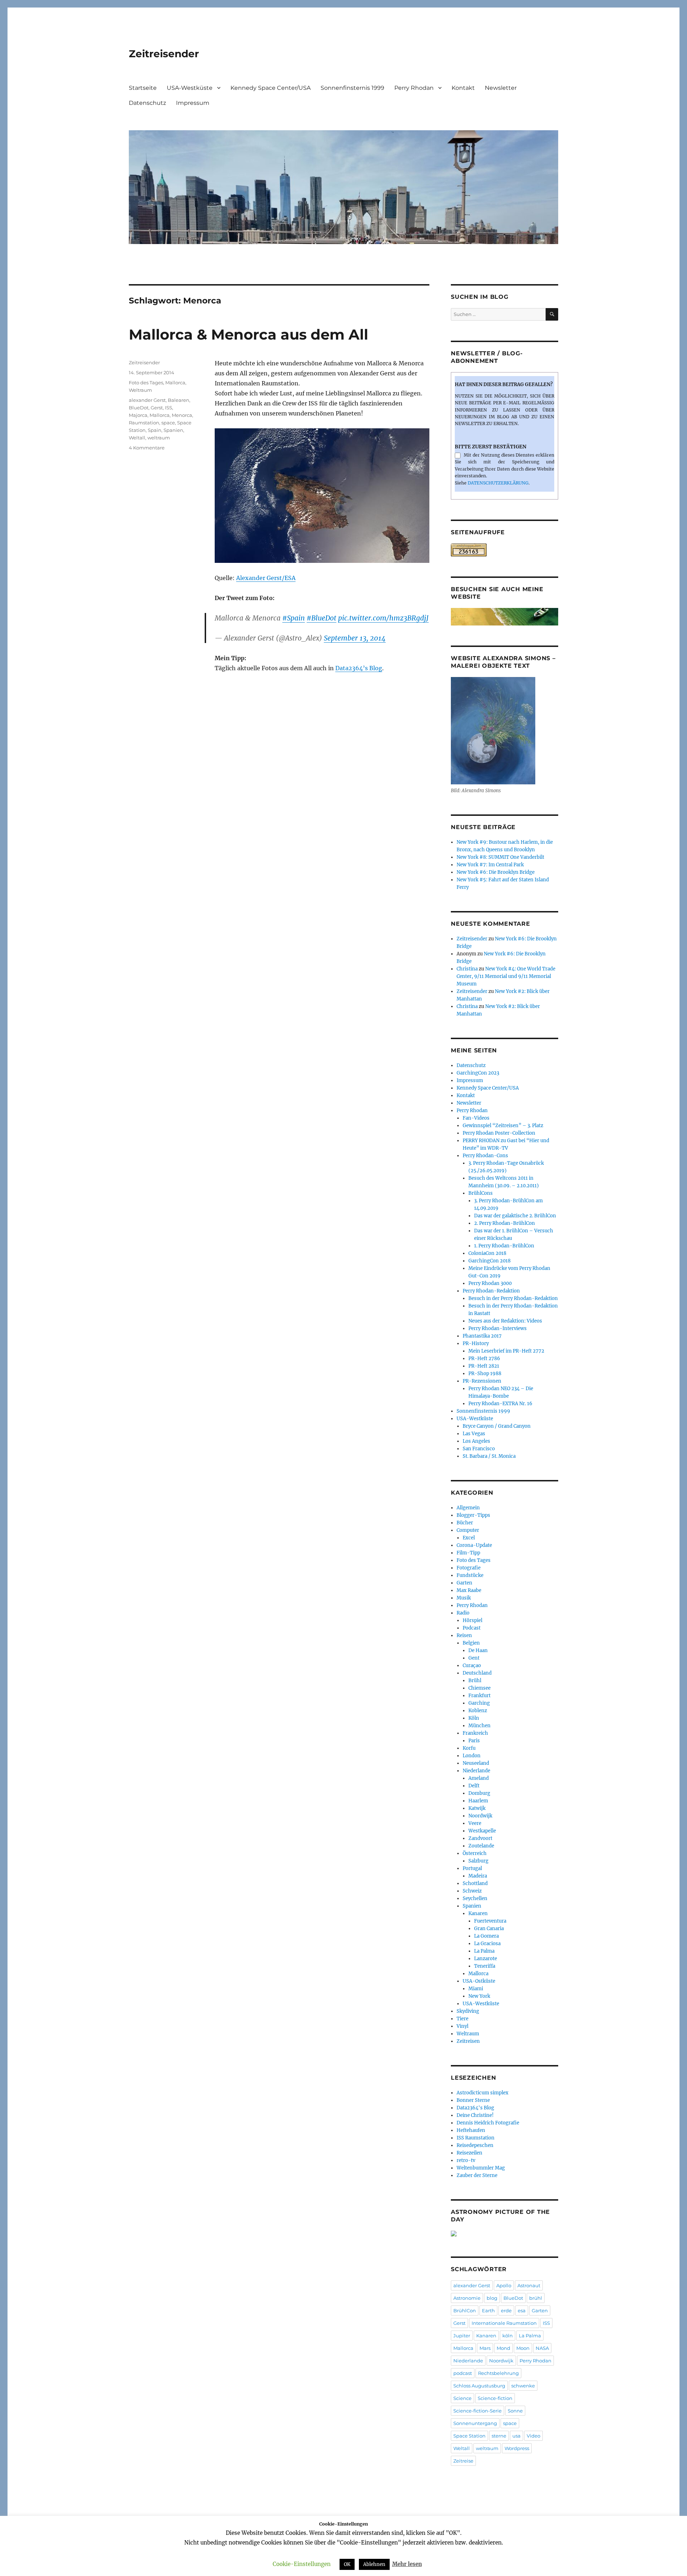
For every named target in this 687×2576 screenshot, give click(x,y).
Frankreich (475, 1733)
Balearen (179, 400)
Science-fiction (495, 2398)
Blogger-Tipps (473, 1515)
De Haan (478, 1650)
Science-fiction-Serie (478, 2411)
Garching (479, 1703)
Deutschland (477, 1673)
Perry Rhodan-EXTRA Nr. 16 (500, 1404)
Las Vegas (474, 1434)
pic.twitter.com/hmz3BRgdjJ (383, 618)
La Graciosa (487, 1944)
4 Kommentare (147, 448)
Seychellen (475, 1898)
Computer (468, 1530)
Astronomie (467, 2298)
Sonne (515, 2411)
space (168, 423)
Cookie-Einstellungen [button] (302, 2564)
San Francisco (479, 1449)
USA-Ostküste (479, 1981)
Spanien (173, 430)
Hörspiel (472, 1620)
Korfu (469, 1748)
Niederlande (476, 1771)
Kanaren (478, 1913)
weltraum (159, 438)
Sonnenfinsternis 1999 (352, 88)
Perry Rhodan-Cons (485, 1156)
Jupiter (462, 2336)
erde (506, 2310)
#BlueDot (321, 618)
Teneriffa (485, 1966)
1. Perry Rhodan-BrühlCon (504, 1246)
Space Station (469, 2436)
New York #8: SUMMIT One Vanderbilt (500, 857)
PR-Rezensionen (482, 1381)
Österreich (475, 1853)
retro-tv (466, 2160)
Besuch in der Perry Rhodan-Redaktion (513, 1298)
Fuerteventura (490, 1921)
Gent (474, 1658)
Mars (485, 2348)
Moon (523, 2348)
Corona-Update (474, 1545)
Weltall (137, 438)
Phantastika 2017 (482, 1336)
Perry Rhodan (414, 88)
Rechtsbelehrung (498, 2373)
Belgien (471, 1643)
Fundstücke (470, 1575)
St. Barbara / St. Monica (489, 1456)
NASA (542, 2348)
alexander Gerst (147, 400)
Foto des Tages (146, 383)
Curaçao (472, 1666)
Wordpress (517, 2448)
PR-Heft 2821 (484, 1366)
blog (492, 2298)
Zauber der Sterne (477, 2175)
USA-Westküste (190, 88)
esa (522, 2310)
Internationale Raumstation (504, 2323)
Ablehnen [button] (374, 2564)
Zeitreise (463, 2461)
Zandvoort (480, 1838)
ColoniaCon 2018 (487, 1253)
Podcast (472, 1628)
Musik (464, 1598)
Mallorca (175, 383)
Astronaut (529, 2285)
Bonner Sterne (473, 2100)
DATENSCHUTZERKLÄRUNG (498, 483)
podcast (463, 2373)
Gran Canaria (489, 1929)
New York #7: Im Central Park (490, 865)
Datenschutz (147, 103)
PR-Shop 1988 (485, 1374)
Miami (476, 1989)
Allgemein (468, 1508)
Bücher (465, 1523)
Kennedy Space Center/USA (271, 88)
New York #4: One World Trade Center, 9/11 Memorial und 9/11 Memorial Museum (506, 976)
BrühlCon (465, 2310)
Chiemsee (479, 1688)
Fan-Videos (476, 1118)
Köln (474, 1718)
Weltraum (140, 390)
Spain (155, 430)
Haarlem (478, 1801)
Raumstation (144, 423)
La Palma (484, 1951)
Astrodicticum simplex (483, 2093)
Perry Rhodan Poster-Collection (499, 1133)
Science (462, 2398)
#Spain (294, 618)
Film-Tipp (468, 1553)
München (479, 1726)
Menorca (182, 415)
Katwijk (477, 1808)
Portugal (472, 1868)
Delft (474, 1786)
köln (508, 2336)
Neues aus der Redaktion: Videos (505, 1321)
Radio (463, 1613)
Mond (503, 2348)
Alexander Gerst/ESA (266, 578)
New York (479, 1996)
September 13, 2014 (355, 638)
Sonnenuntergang (475, 2423)
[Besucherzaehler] (505, 550)
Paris (474, 1741)
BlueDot (139, 408)
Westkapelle (482, 1831)
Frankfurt (479, 1696)
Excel (469, 1538)
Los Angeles (476, 1441)
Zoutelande (481, 1846)
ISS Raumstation (476, 2138)
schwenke (523, 2386)
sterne (499, 2436)
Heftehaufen (471, 2130)
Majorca (138, 415)
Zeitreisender (164, 54)
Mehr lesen (407, 2564)
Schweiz (472, 1891)
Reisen (464, 1635)
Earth (488, 2310)
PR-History (476, 1343)
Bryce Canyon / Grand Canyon (497, 1426)
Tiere (462, 2019)
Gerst (157, 408)
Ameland (479, 1778)
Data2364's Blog (475, 2108)
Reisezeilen (469, 2153)
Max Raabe (469, 1590)
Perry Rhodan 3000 (490, 1283)
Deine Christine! (475, 2115)
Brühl (475, 1681)
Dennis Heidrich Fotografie (488, 2123)
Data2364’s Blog (359, 668)
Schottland (475, 1883)
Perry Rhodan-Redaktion (491, 1291)
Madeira (478, 1876)
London (472, 1756)
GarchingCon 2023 (478, 1073)
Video (533, 2436)
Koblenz (478, 1711)
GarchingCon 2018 (489, 1261)
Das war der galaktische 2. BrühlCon (515, 1216)
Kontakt (463, 88)
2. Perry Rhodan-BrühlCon (505, 1223)
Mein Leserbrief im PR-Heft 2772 (506, 1351)
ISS (169, 408)
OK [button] (347, 2564)
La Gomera (486, 1936)
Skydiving (468, 2011)
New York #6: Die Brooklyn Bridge (496, 872)
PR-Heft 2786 (484, 1358)
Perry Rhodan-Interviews (498, 1328)
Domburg (479, 1793)
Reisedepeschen (475, 2145)
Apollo (504, 2285)
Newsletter (501, 88)
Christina (467, 969)
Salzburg (478, 1861)
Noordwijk (480, 1816)
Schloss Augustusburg (479, 2386)
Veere (475, 1823)
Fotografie (469, 1568)
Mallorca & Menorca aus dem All (249, 334)
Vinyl (462, 2026)
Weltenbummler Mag (481, 2168)
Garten (464, 1583)
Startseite (143, 88)
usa (517, 2436)
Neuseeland (476, 1763)
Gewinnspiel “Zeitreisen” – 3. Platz (503, 1126)
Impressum (193, 103)
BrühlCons (481, 1193)
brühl (536, 2298)
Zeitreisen (468, 2041)
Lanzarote (486, 1959)
